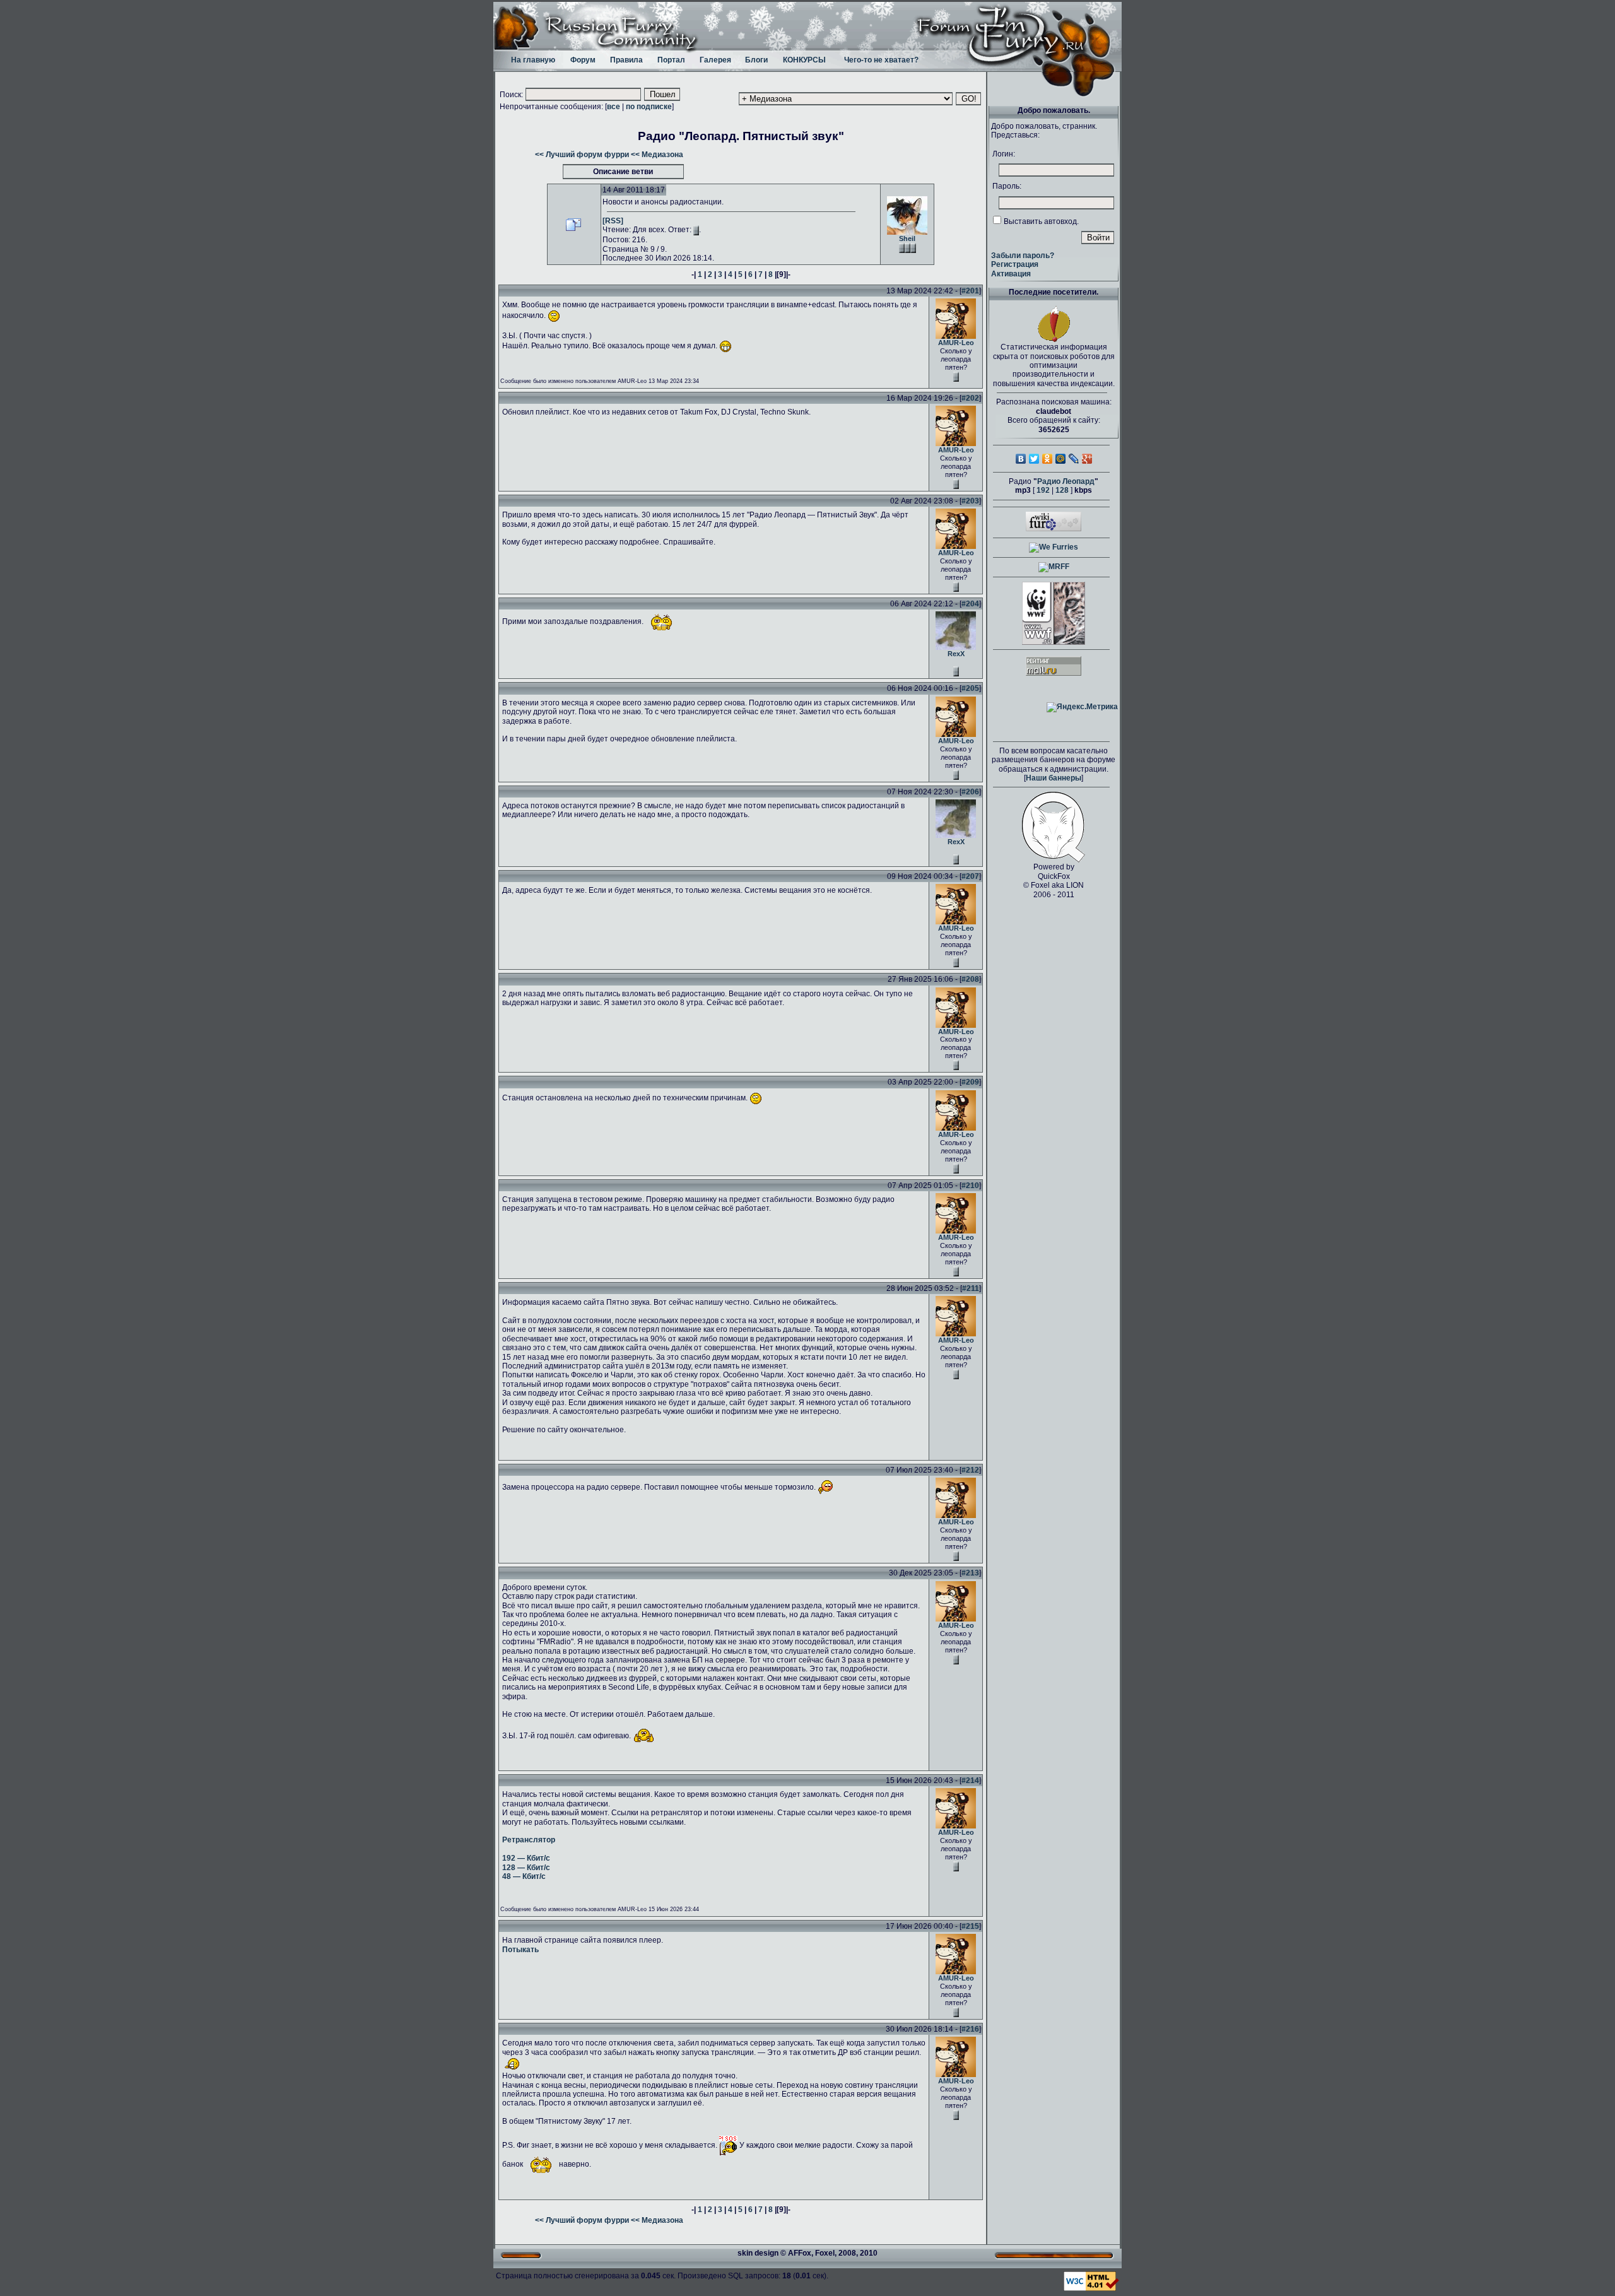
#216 (970, 2029)
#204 (970, 604)
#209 (970, 1082)
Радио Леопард (1066, 481)
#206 (970, 792)
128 (1062, 490)
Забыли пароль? (1023, 256)
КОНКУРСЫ (804, 60)
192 (1043, 490)
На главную (533, 60)
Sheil (907, 238)
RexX (956, 654)
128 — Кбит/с (526, 1868)
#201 (970, 291)
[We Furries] (1054, 547)
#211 (971, 1288)
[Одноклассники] (1048, 459)
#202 (970, 398)
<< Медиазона (657, 155)
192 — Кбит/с (526, 1858)
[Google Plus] (1087, 459)
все (614, 107)
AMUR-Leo (956, 343)
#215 (970, 1926)
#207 (970, 876)
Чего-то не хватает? (881, 60)
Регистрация (1015, 264)
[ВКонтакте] (1021, 459)
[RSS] (613, 221)
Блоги (756, 60)
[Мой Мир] (1061, 459)
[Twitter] (1034, 459)
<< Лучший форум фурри (582, 155)
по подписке (649, 107)
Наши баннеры (1054, 778)
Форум (583, 60)
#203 (970, 501)
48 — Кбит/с (524, 1876)
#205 (970, 688)
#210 (970, 1186)
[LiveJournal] (1074, 459)
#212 (970, 1470)
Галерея (715, 60)
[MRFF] (1054, 567)
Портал (671, 60)
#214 (970, 1781)
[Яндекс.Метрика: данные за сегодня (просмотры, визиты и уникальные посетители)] (1082, 707)
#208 (970, 979)
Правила (626, 60)
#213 (970, 1573)
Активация (1011, 274)
